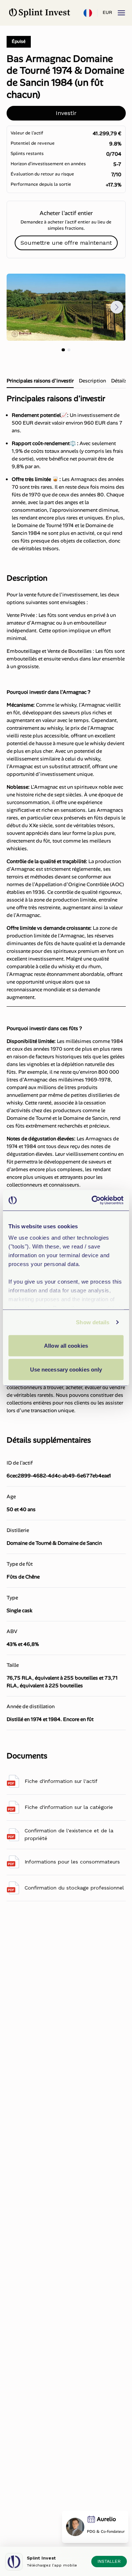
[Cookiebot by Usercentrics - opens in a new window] (93, 1200)
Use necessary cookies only (66, 1370)
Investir (66, 113)
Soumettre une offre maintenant (66, 243)
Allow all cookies (66, 1345)
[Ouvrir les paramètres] (88, 13)
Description (92, 381)
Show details (93, 1322)
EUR (107, 12)
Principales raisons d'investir (40, 381)
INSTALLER (109, 2561)
